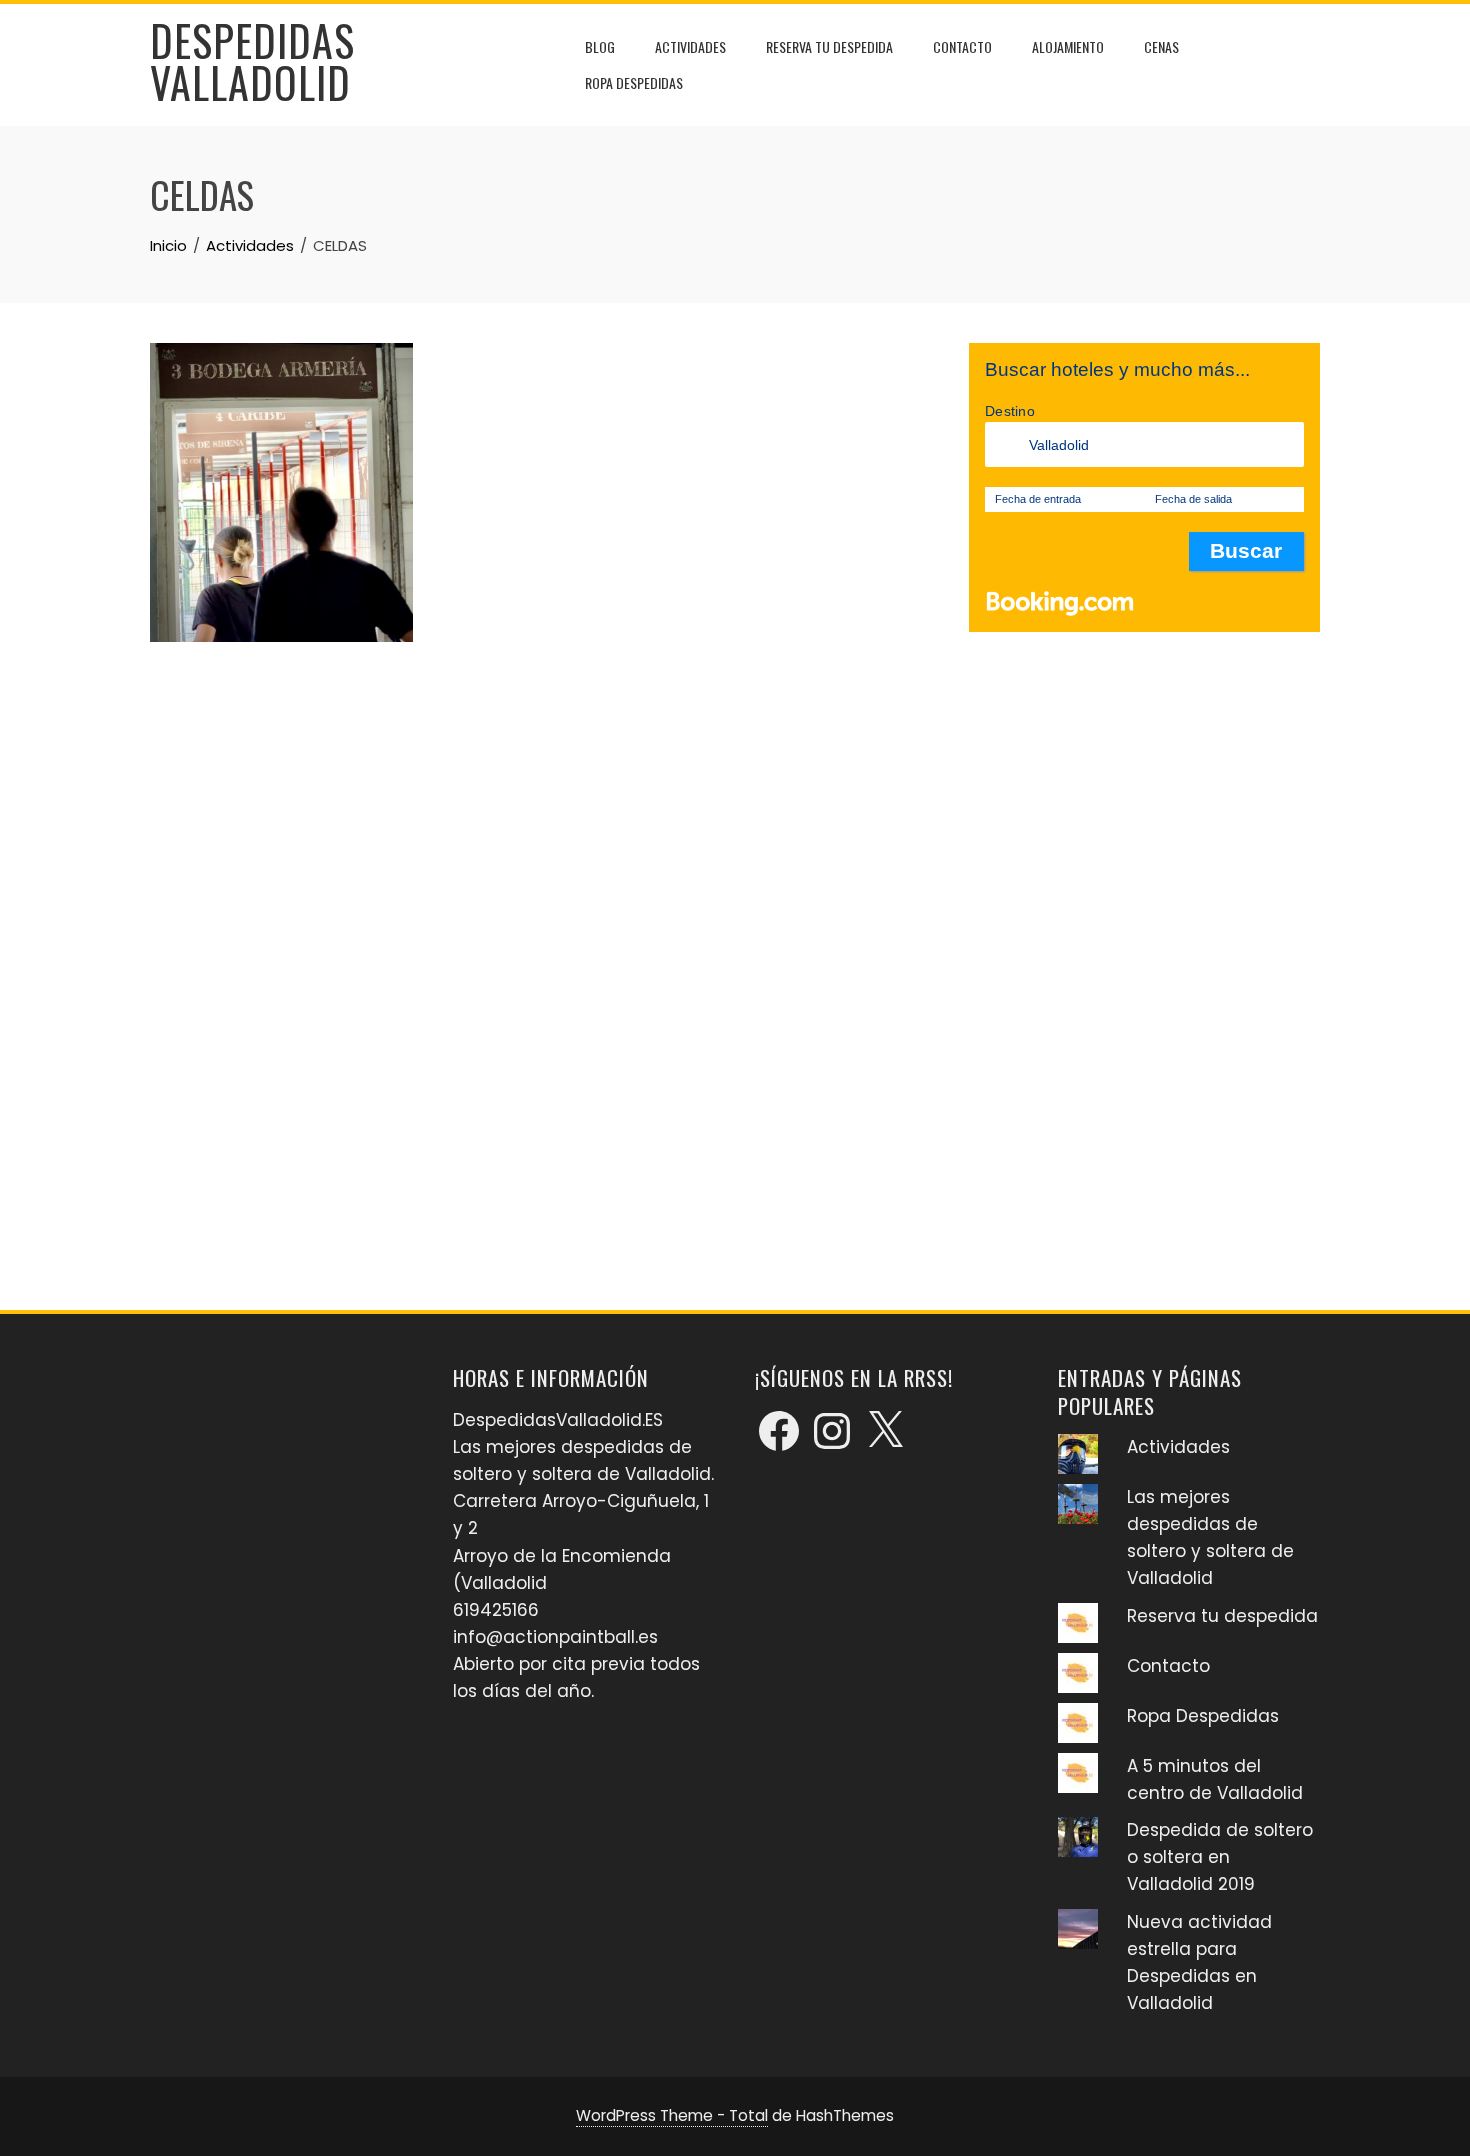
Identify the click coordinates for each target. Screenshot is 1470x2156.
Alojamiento (1068, 46)
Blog (600, 46)
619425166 (496, 1610)
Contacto (962, 46)
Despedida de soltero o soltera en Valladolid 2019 (1220, 1857)
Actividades (690, 46)
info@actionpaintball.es (555, 1637)
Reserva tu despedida (829, 46)
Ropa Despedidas (634, 82)
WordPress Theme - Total (672, 2115)
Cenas (1161, 46)
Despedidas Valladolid (252, 61)
